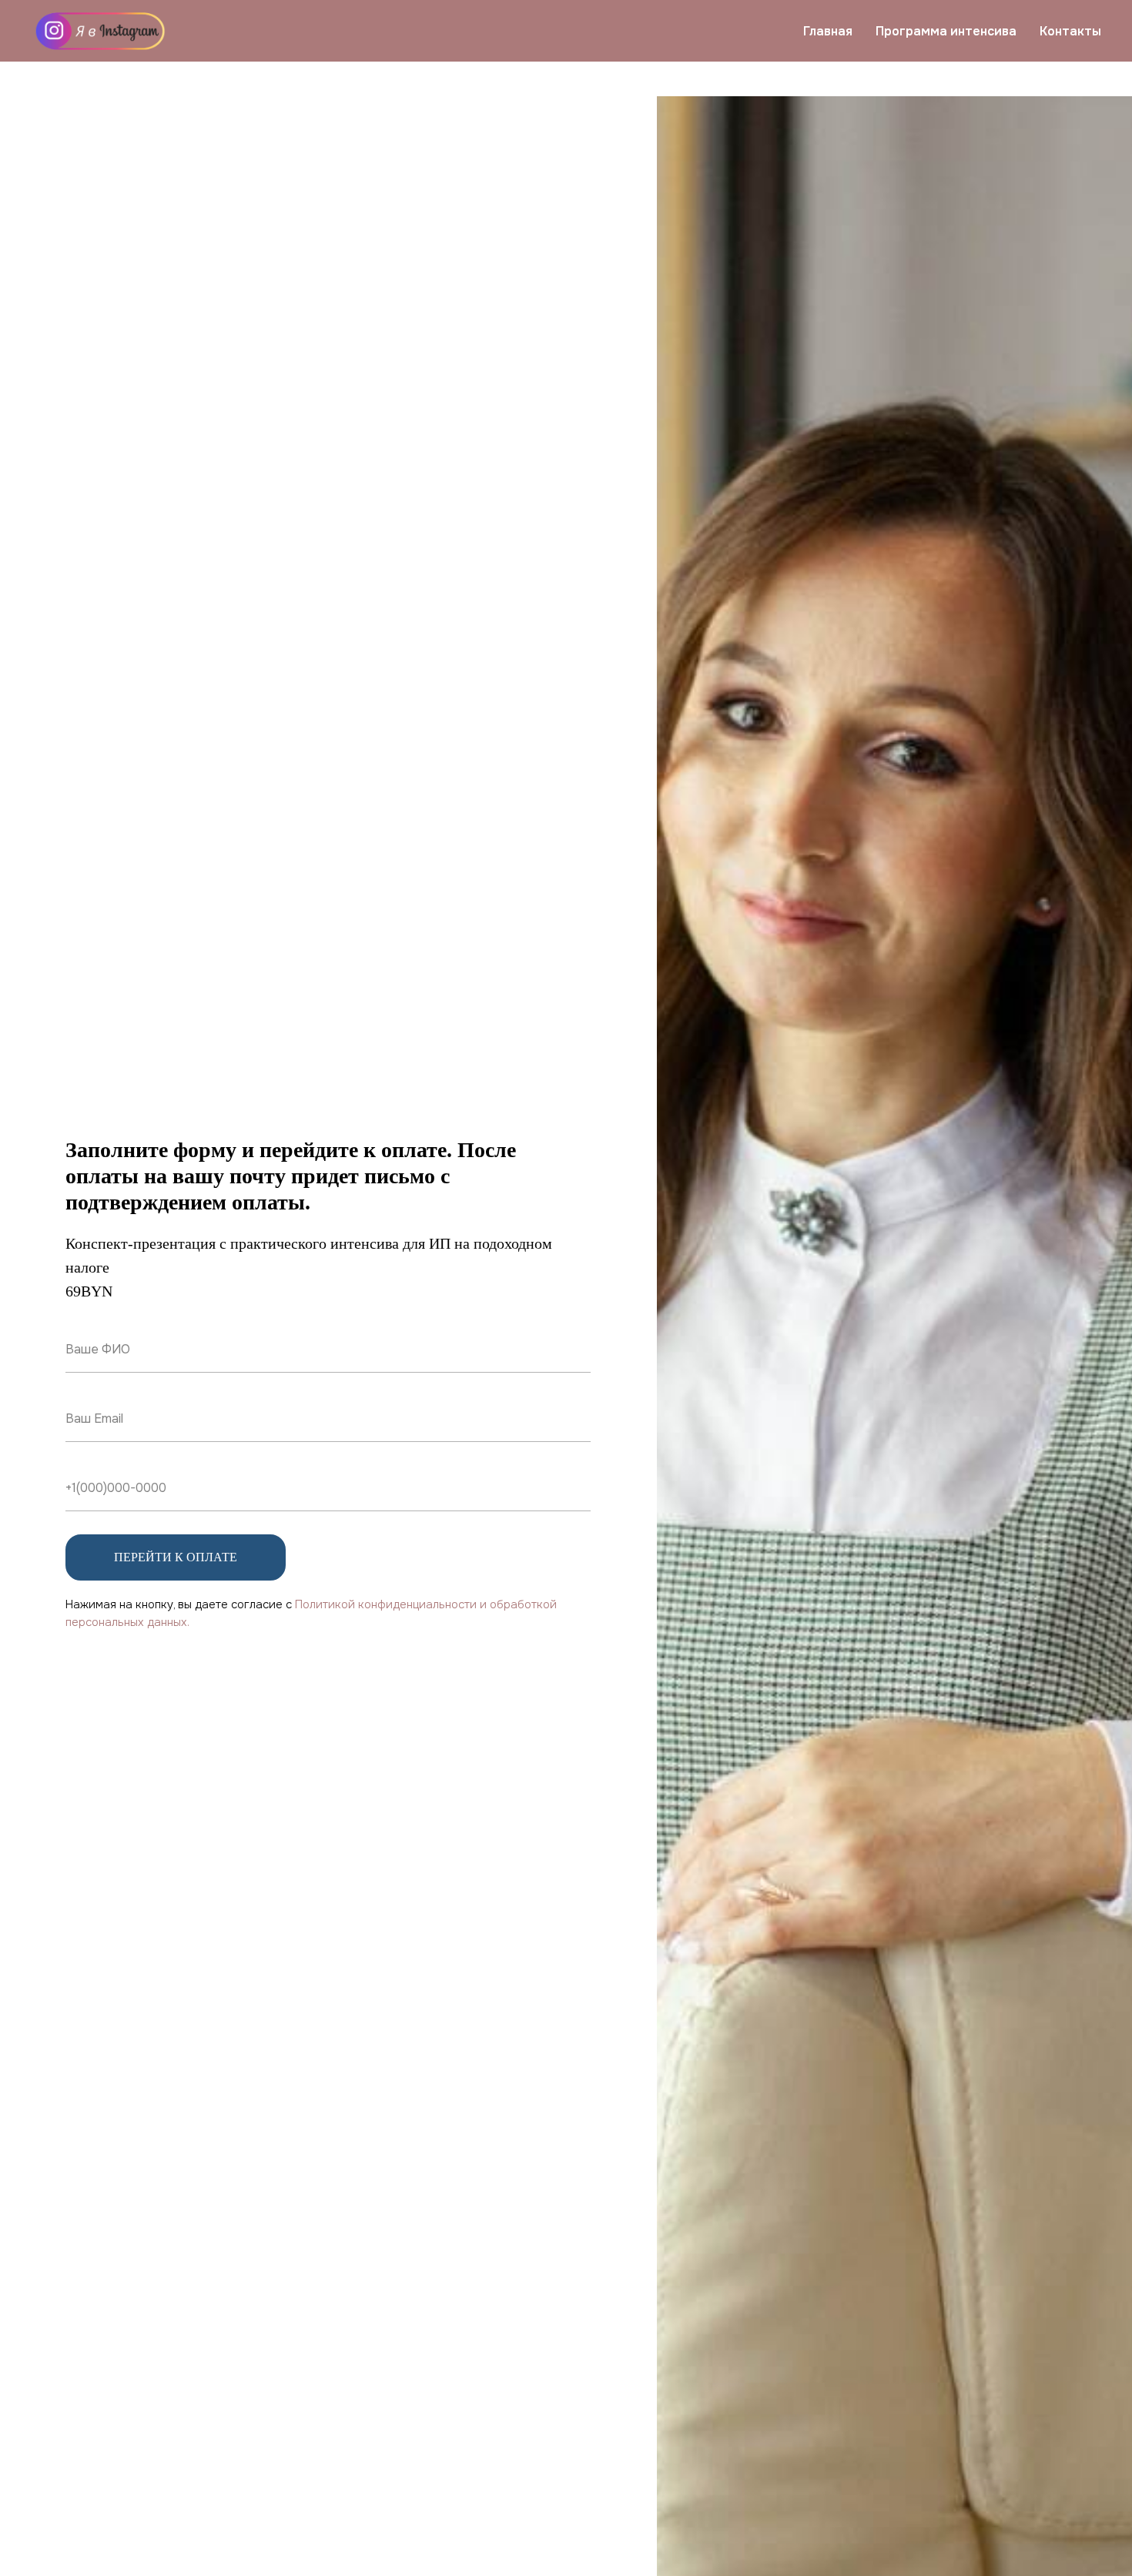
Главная (828, 31)
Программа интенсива (946, 31)
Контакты (1070, 31)
